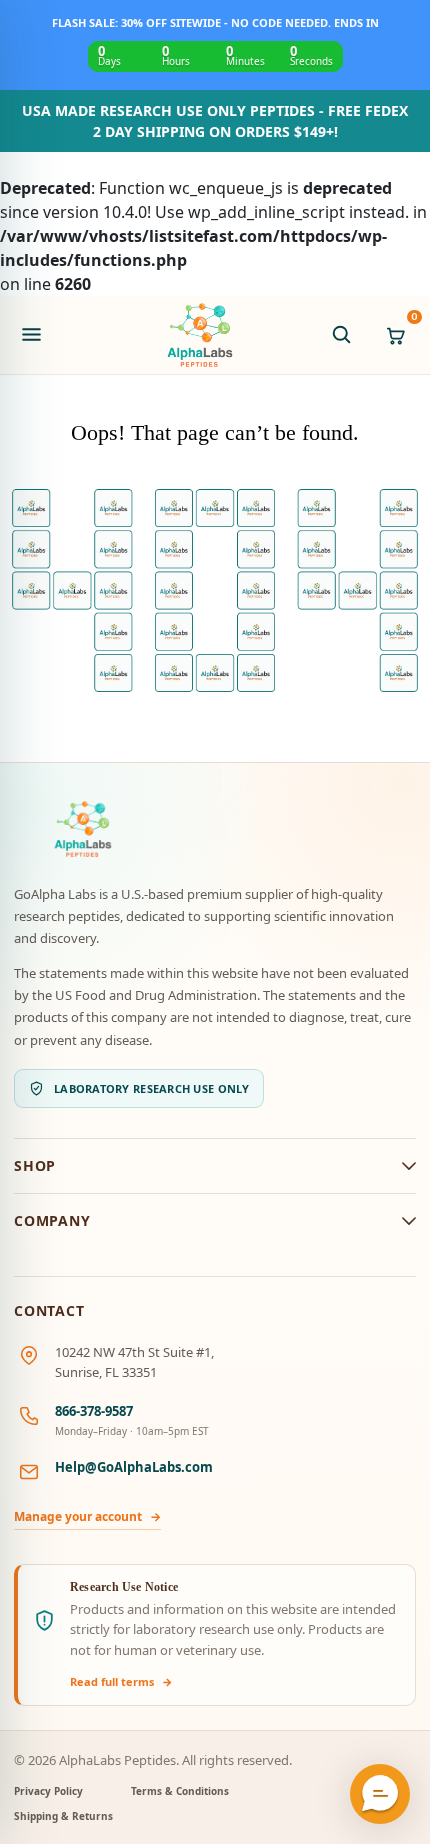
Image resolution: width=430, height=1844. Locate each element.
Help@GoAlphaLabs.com (134, 1467)
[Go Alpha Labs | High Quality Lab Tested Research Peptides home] (200, 335)
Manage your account (87, 1516)
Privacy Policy (48, 1791)
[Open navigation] (31, 335)
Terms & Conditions (180, 1791)
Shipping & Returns (63, 1816)
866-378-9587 (94, 1411)
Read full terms (121, 1681)
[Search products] (341, 335)
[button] (380, 1794)
